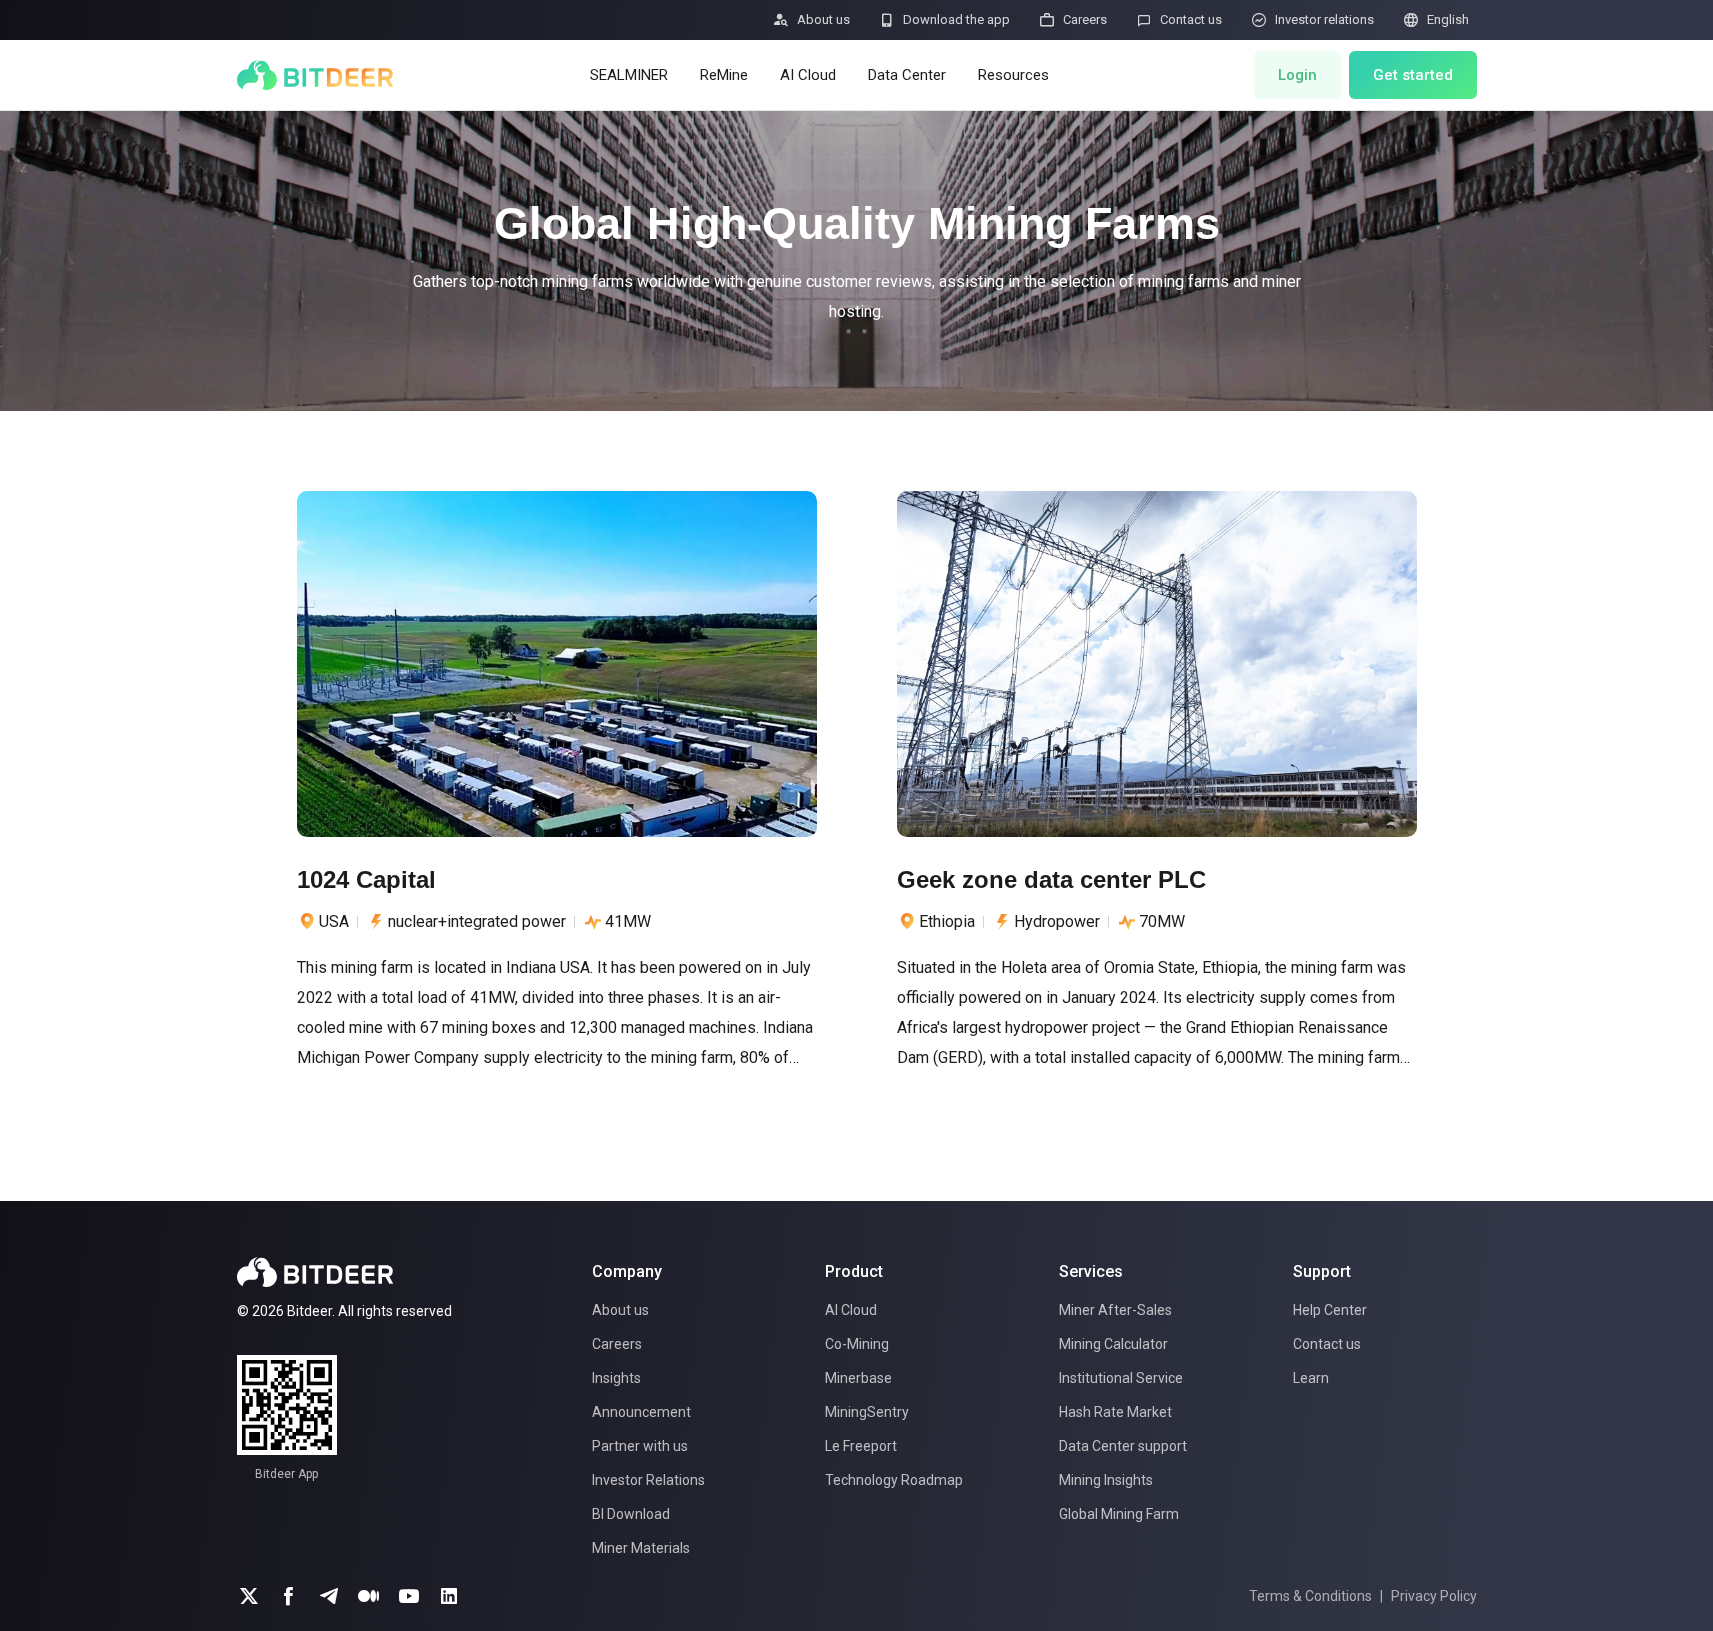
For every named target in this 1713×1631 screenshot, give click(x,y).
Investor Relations (648, 1480)
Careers (617, 1344)
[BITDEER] (315, 75)
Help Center (1330, 1310)
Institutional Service (1121, 1378)
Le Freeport (861, 1446)
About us (620, 1310)
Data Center (907, 75)
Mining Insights (1106, 1480)
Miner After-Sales (1115, 1310)
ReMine (724, 75)
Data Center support (1123, 1446)
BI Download (631, 1514)
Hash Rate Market (1115, 1412)
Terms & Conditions (1310, 1596)
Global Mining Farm (1119, 1514)
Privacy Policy (1434, 1596)
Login (1297, 75)
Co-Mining (857, 1344)
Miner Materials (641, 1548)
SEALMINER (629, 75)
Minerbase (858, 1378)
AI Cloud (808, 75)
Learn (1311, 1378)
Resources (1013, 75)
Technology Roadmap (894, 1480)
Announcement (641, 1412)
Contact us (1327, 1344)
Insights (616, 1378)
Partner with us (640, 1446)
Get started (1413, 75)
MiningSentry (867, 1412)
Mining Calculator (1113, 1344)
